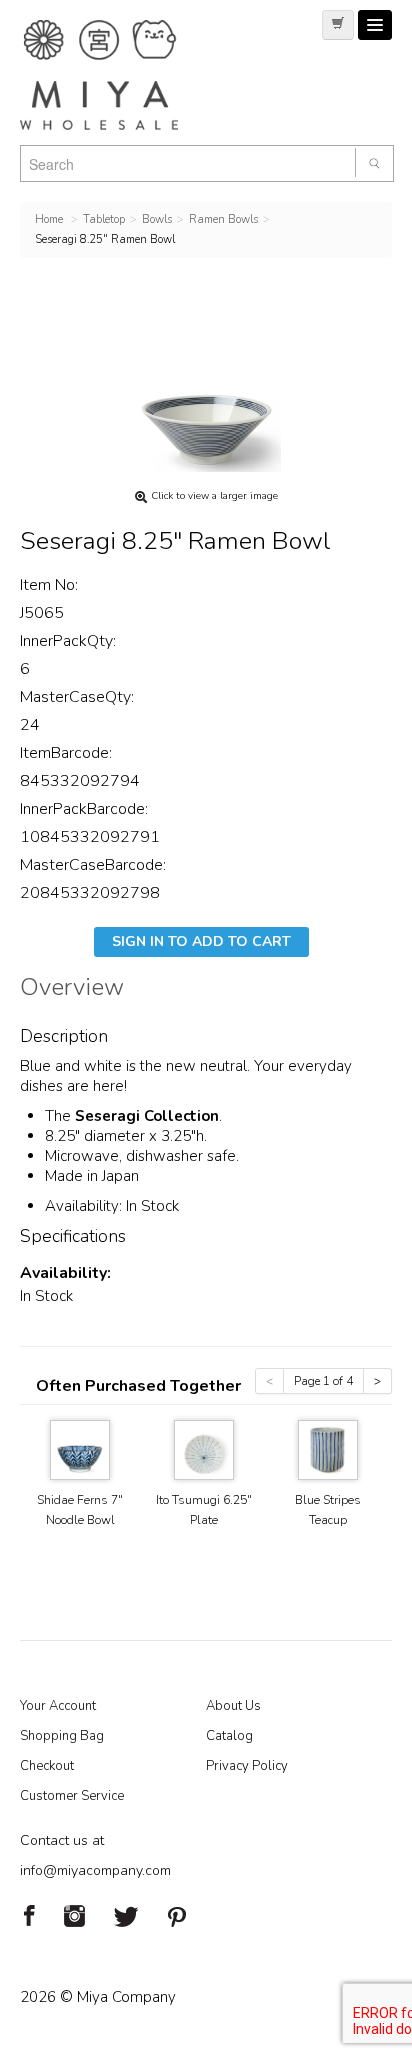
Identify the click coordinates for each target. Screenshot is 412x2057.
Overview (72, 990)
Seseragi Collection (147, 1116)
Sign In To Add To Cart (201, 941)
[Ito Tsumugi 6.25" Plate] (204, 1448)
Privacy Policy (247, 1766)
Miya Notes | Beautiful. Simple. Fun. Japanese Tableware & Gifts (120, 75)
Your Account (58, 1706)
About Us (233, 1706)
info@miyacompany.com (95, 1870)
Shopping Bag (62, 1736)
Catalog (229, 1736)
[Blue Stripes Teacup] (328, 1448)
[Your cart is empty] (338, 25)
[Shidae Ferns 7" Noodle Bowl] (80, 1448)
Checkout (47, 1766)
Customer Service (72, 1796)
